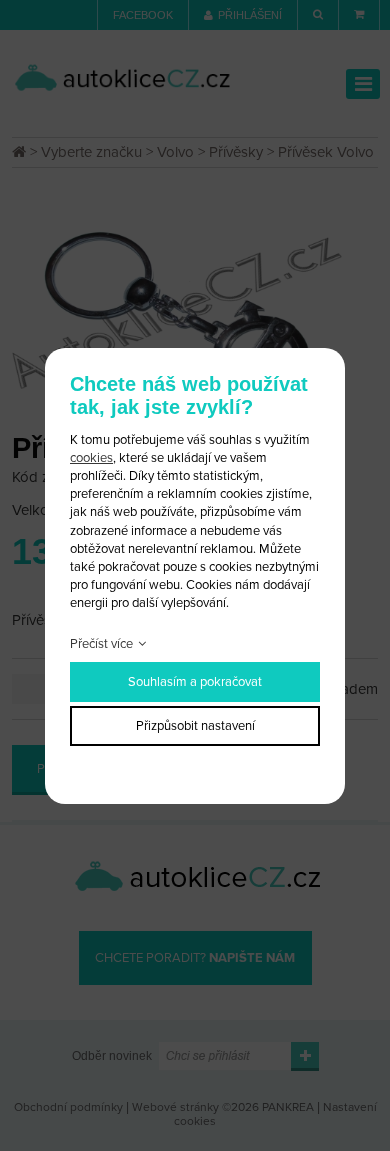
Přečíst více (101, 644)
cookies (91, 458)
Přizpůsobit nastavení (195, 726)
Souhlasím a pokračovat (195, 682)
